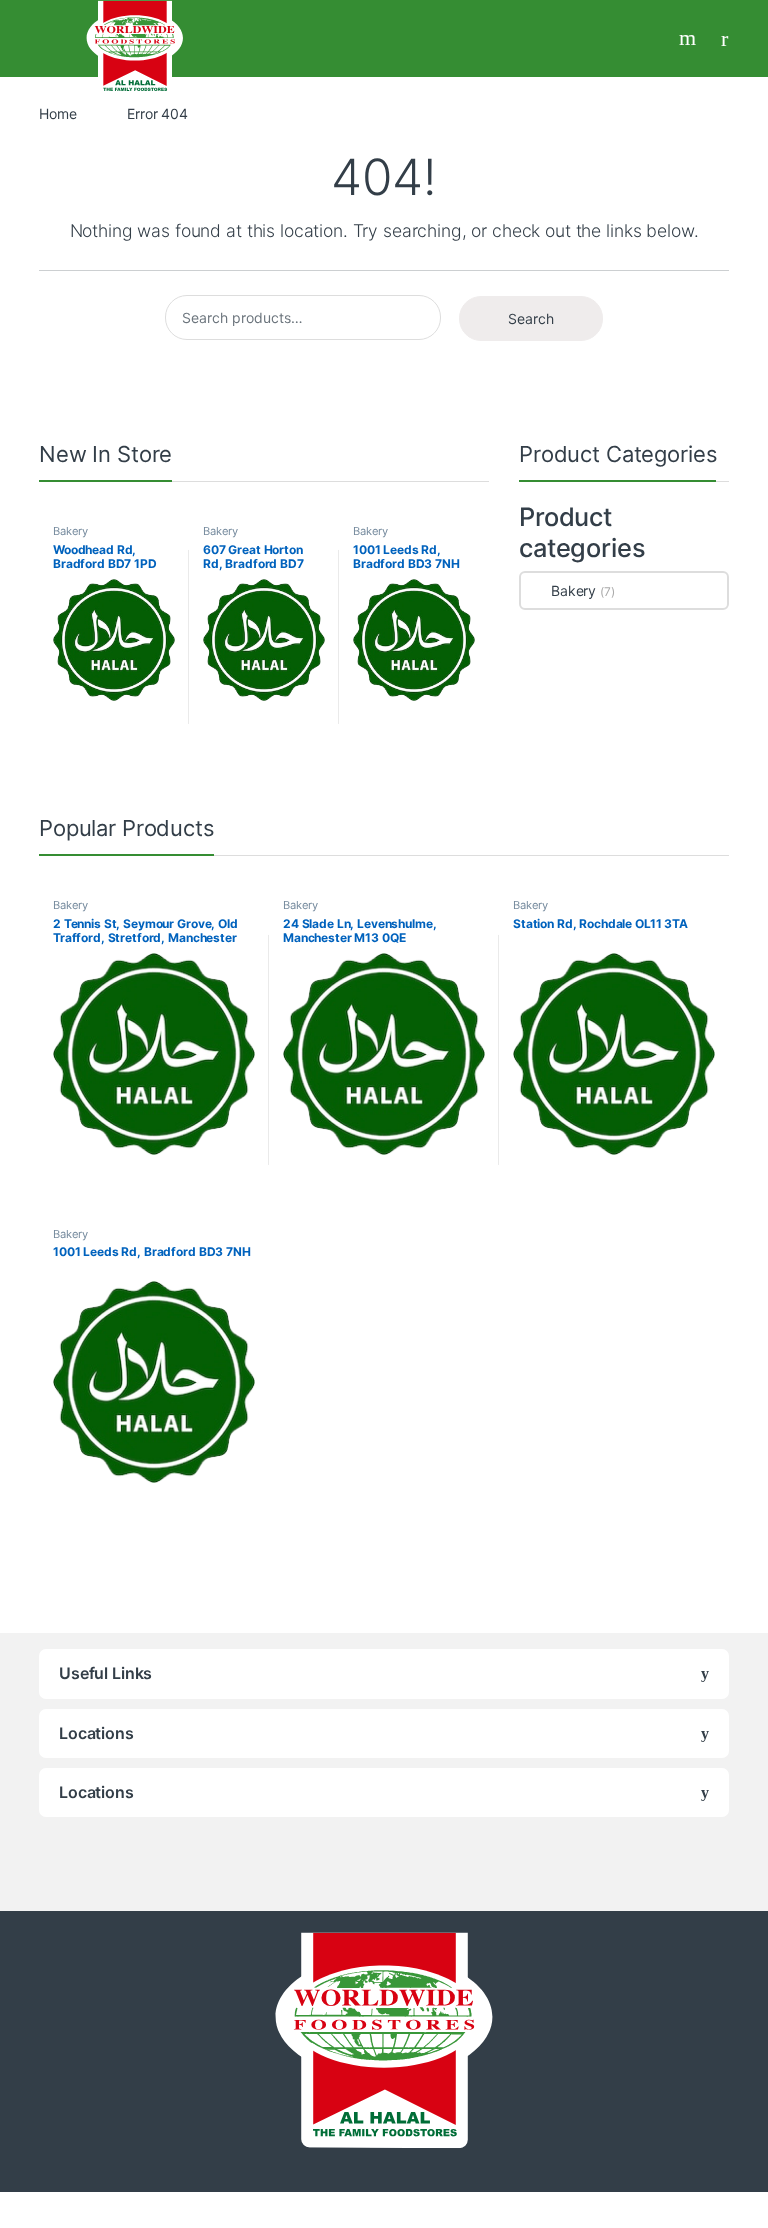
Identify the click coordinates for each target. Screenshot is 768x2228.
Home (57, 113)
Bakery (70, 531)
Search (690, 38)
